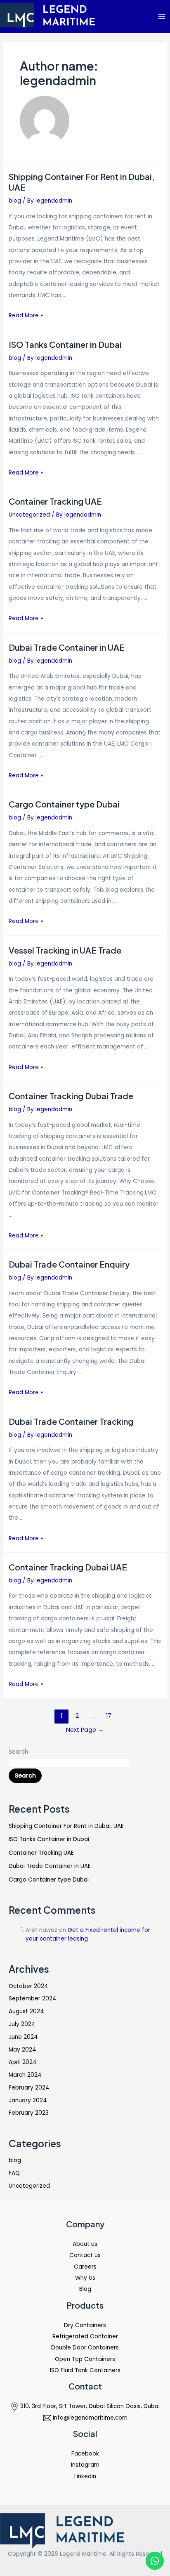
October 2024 (28, 1986)
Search (18, 1752)
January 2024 (28, 2100)
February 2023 (29, 2113)
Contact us (85, 2255)
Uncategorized (29, 515)
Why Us (85, 2278)
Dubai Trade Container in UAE (67, 647)
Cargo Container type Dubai (64, 804)
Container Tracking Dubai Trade (71, 1096)
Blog (85, 2289)
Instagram (85, 2465)
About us (85, 2244)
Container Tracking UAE (55, 501)
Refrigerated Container (85, 2336)
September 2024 (33, 1999)
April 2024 (23, 2062)
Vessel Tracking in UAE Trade (65, 950)
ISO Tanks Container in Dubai (65, 344)
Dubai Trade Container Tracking (71, 1421)
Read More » (26, 315)
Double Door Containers (85, 2348)
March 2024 (25, 2075)
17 (109, 1716)
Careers (85, 2267)
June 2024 (23, 2037)
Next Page (85, 1730)
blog (15, 201)
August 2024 (26, 2011)
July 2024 (22, 2024)
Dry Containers (85, 2325)
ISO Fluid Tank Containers (85, 2370)
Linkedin (85, 2476)
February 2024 (29, 2088)
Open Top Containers (85, 2359)
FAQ (14, 2173)
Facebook (85, 2454)
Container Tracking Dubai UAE (68, 1567)
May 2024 (22, 2050)
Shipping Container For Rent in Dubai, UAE (66, 1826)
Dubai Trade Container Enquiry (69, 1264)
